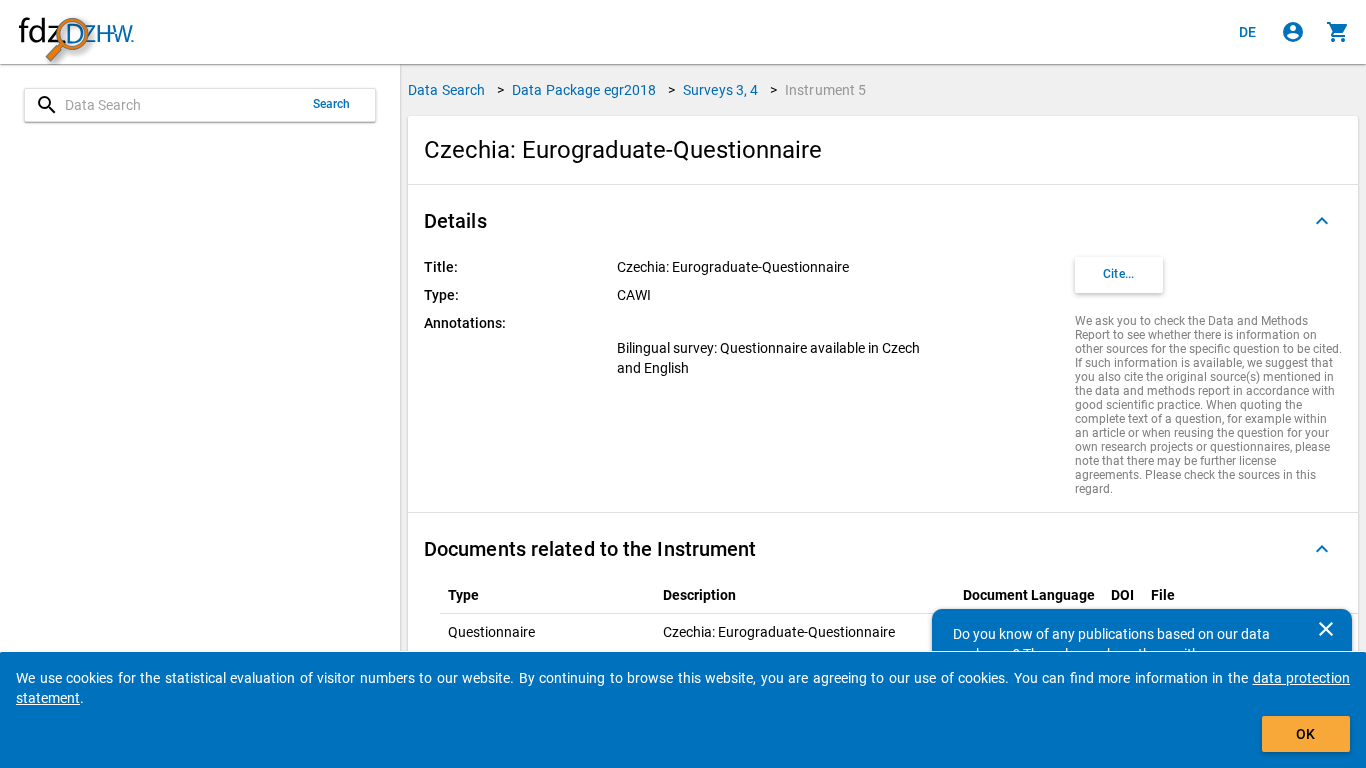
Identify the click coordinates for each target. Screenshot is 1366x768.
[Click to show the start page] (76, 32)
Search (332, 104)
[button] (883, 221)
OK (1305, 734)
